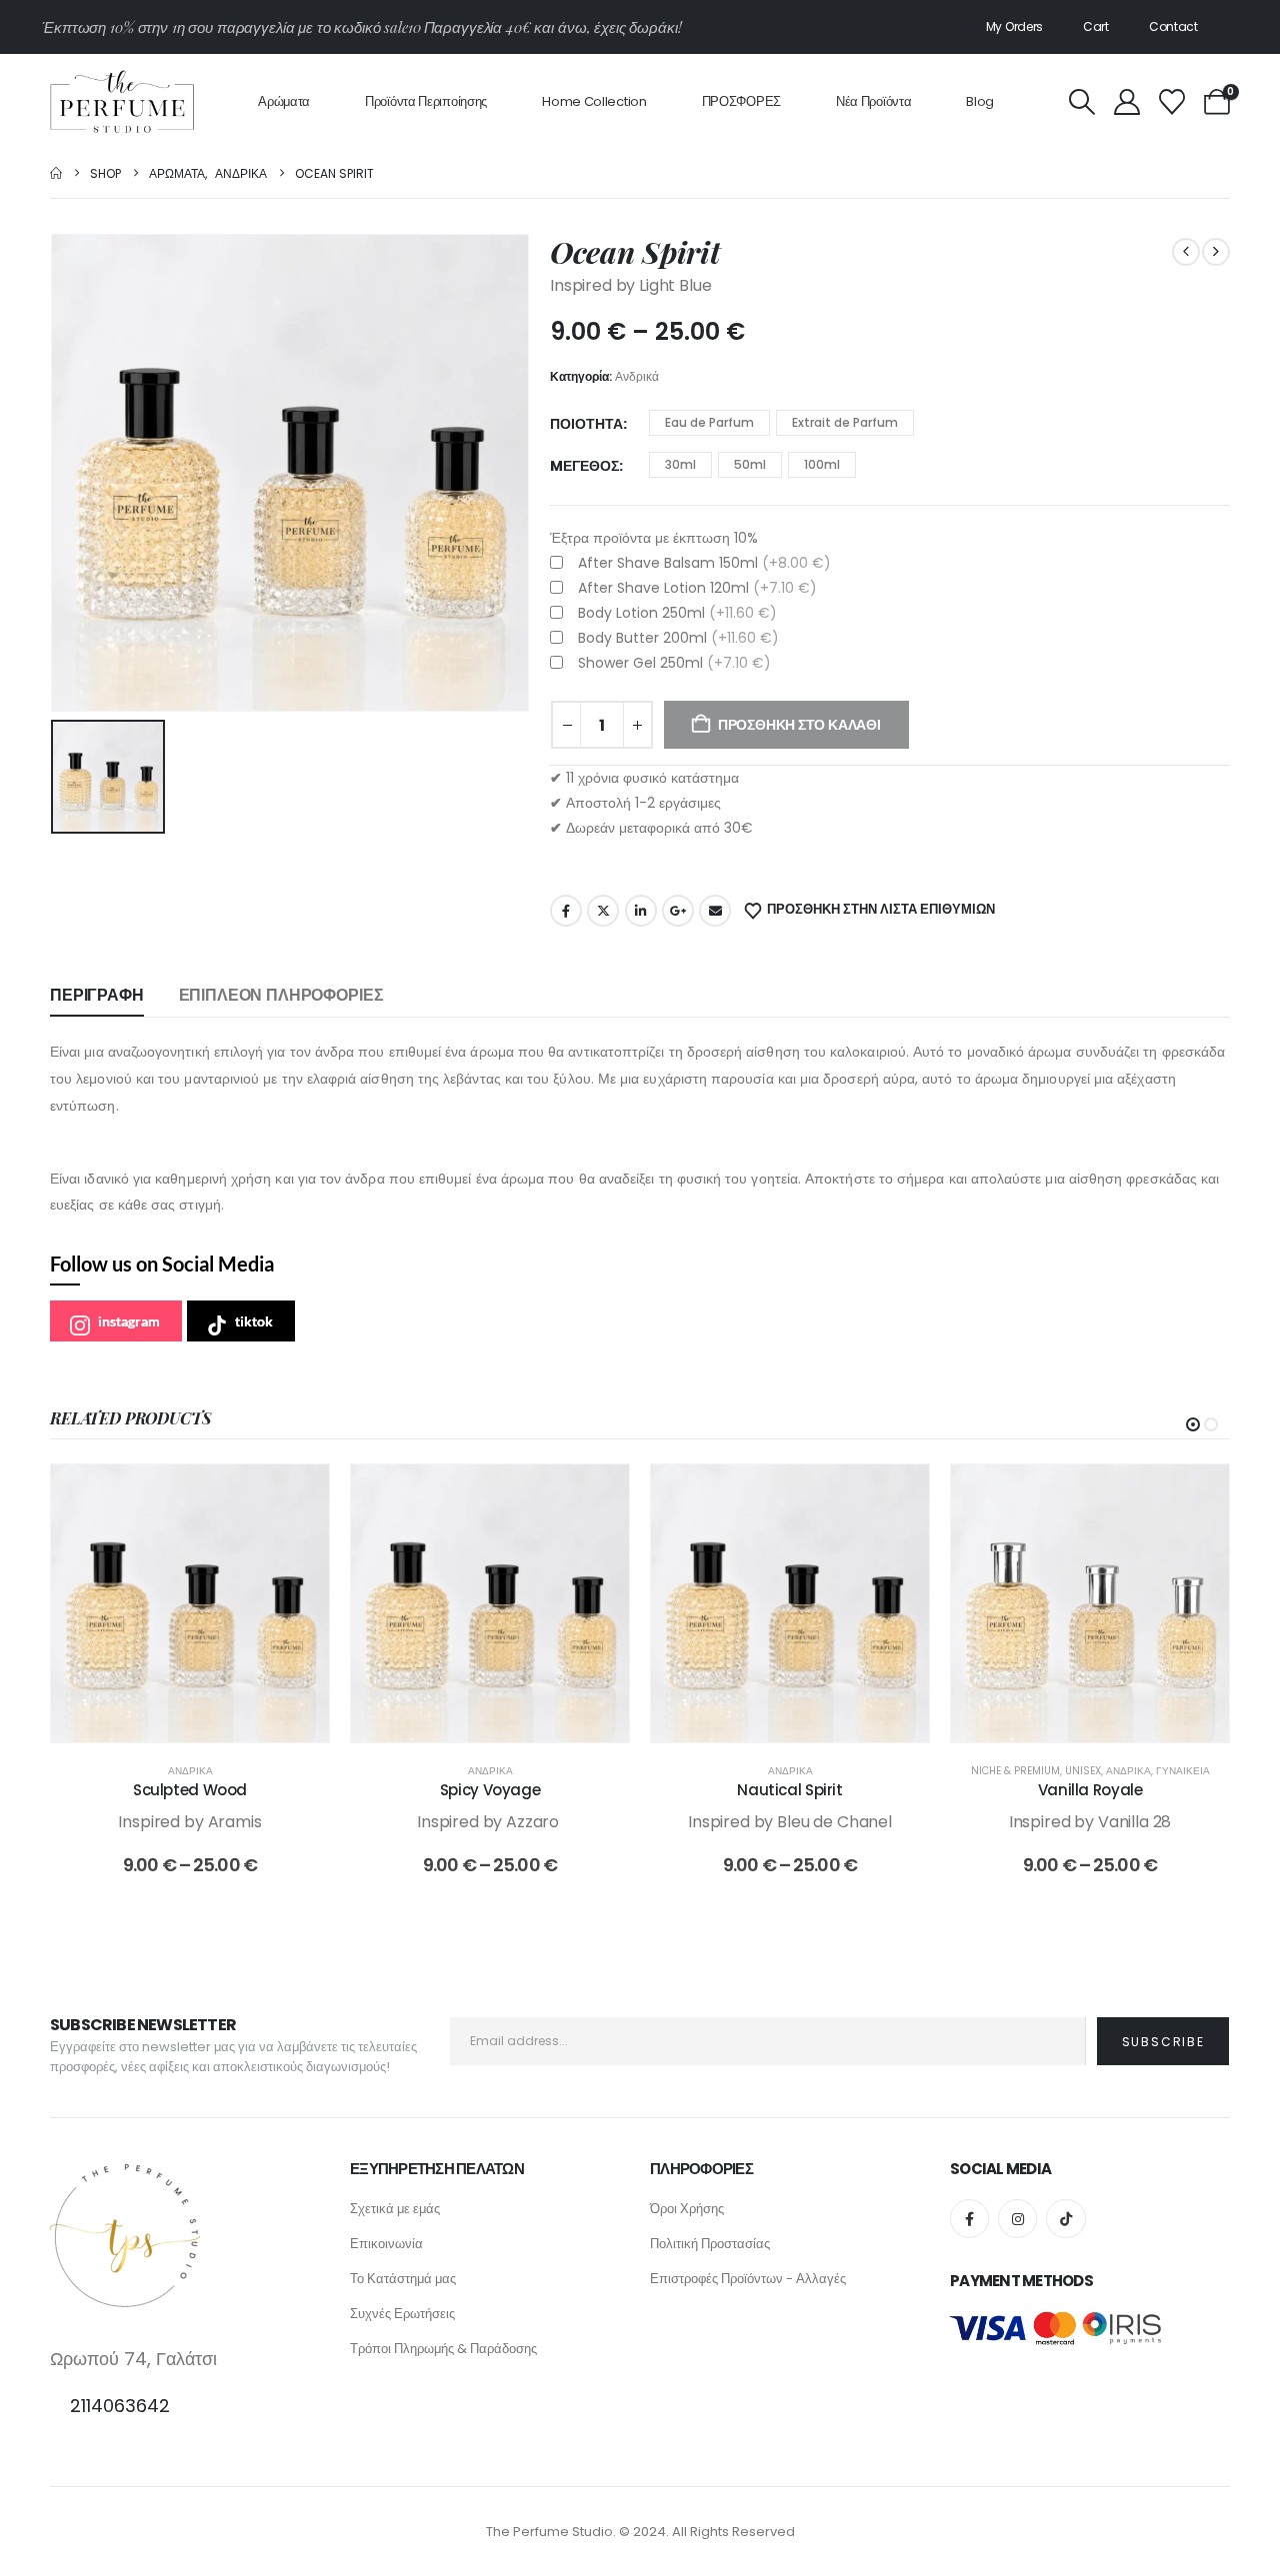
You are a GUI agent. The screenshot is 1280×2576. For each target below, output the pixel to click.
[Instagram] (1017, 2219)
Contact (1173, 26)
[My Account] (1126, 102)
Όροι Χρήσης (687, 2209)
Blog (980, 101)
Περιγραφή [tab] (97, 995)
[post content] (190, 1603)
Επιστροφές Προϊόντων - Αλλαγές (748, 2279)
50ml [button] (750, 464)
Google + (678, 911)
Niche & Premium (1015, 1771)
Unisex (1083, 1771)
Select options (205, 1722)
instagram (129, 1321)
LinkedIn (641, 911)
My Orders (1014, 26)
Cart (1096, 26)
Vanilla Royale (1090, 1790)
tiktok (254, 1321)
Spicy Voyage (490, 1790)
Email (715, 911)
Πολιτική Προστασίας (710, 2244)
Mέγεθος (584, 466)
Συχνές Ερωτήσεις (402, 2314)
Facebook (566, 911)
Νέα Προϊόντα (873, 101)
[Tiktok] (1065, 2219)
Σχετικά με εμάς (395, 2209)
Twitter (603, 911)
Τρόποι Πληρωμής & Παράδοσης (443, 2349)
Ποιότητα (586, 424)
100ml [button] (822, 464)
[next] (1216, 252)
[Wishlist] (1171, 102)
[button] (1081, 102)
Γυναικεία (1183, 1771)
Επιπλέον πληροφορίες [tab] (281, 995)
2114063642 (120, 2406)
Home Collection (594, 101)
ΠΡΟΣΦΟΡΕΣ (741, 101)
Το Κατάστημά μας (403, 2279)
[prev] (1186, 252)
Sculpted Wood (190, 1790)
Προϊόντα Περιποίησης (426, 101)
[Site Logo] (122, 101)
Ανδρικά (637, 376)
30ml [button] (680, 464)
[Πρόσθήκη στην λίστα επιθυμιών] (299, 1494)
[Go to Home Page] (56, 173)
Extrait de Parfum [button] (845, 422)
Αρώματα (284, 101)
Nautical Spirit (789, 1790)
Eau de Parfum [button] (709, 422)
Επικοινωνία (386, 2244)
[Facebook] (969, 2219)
